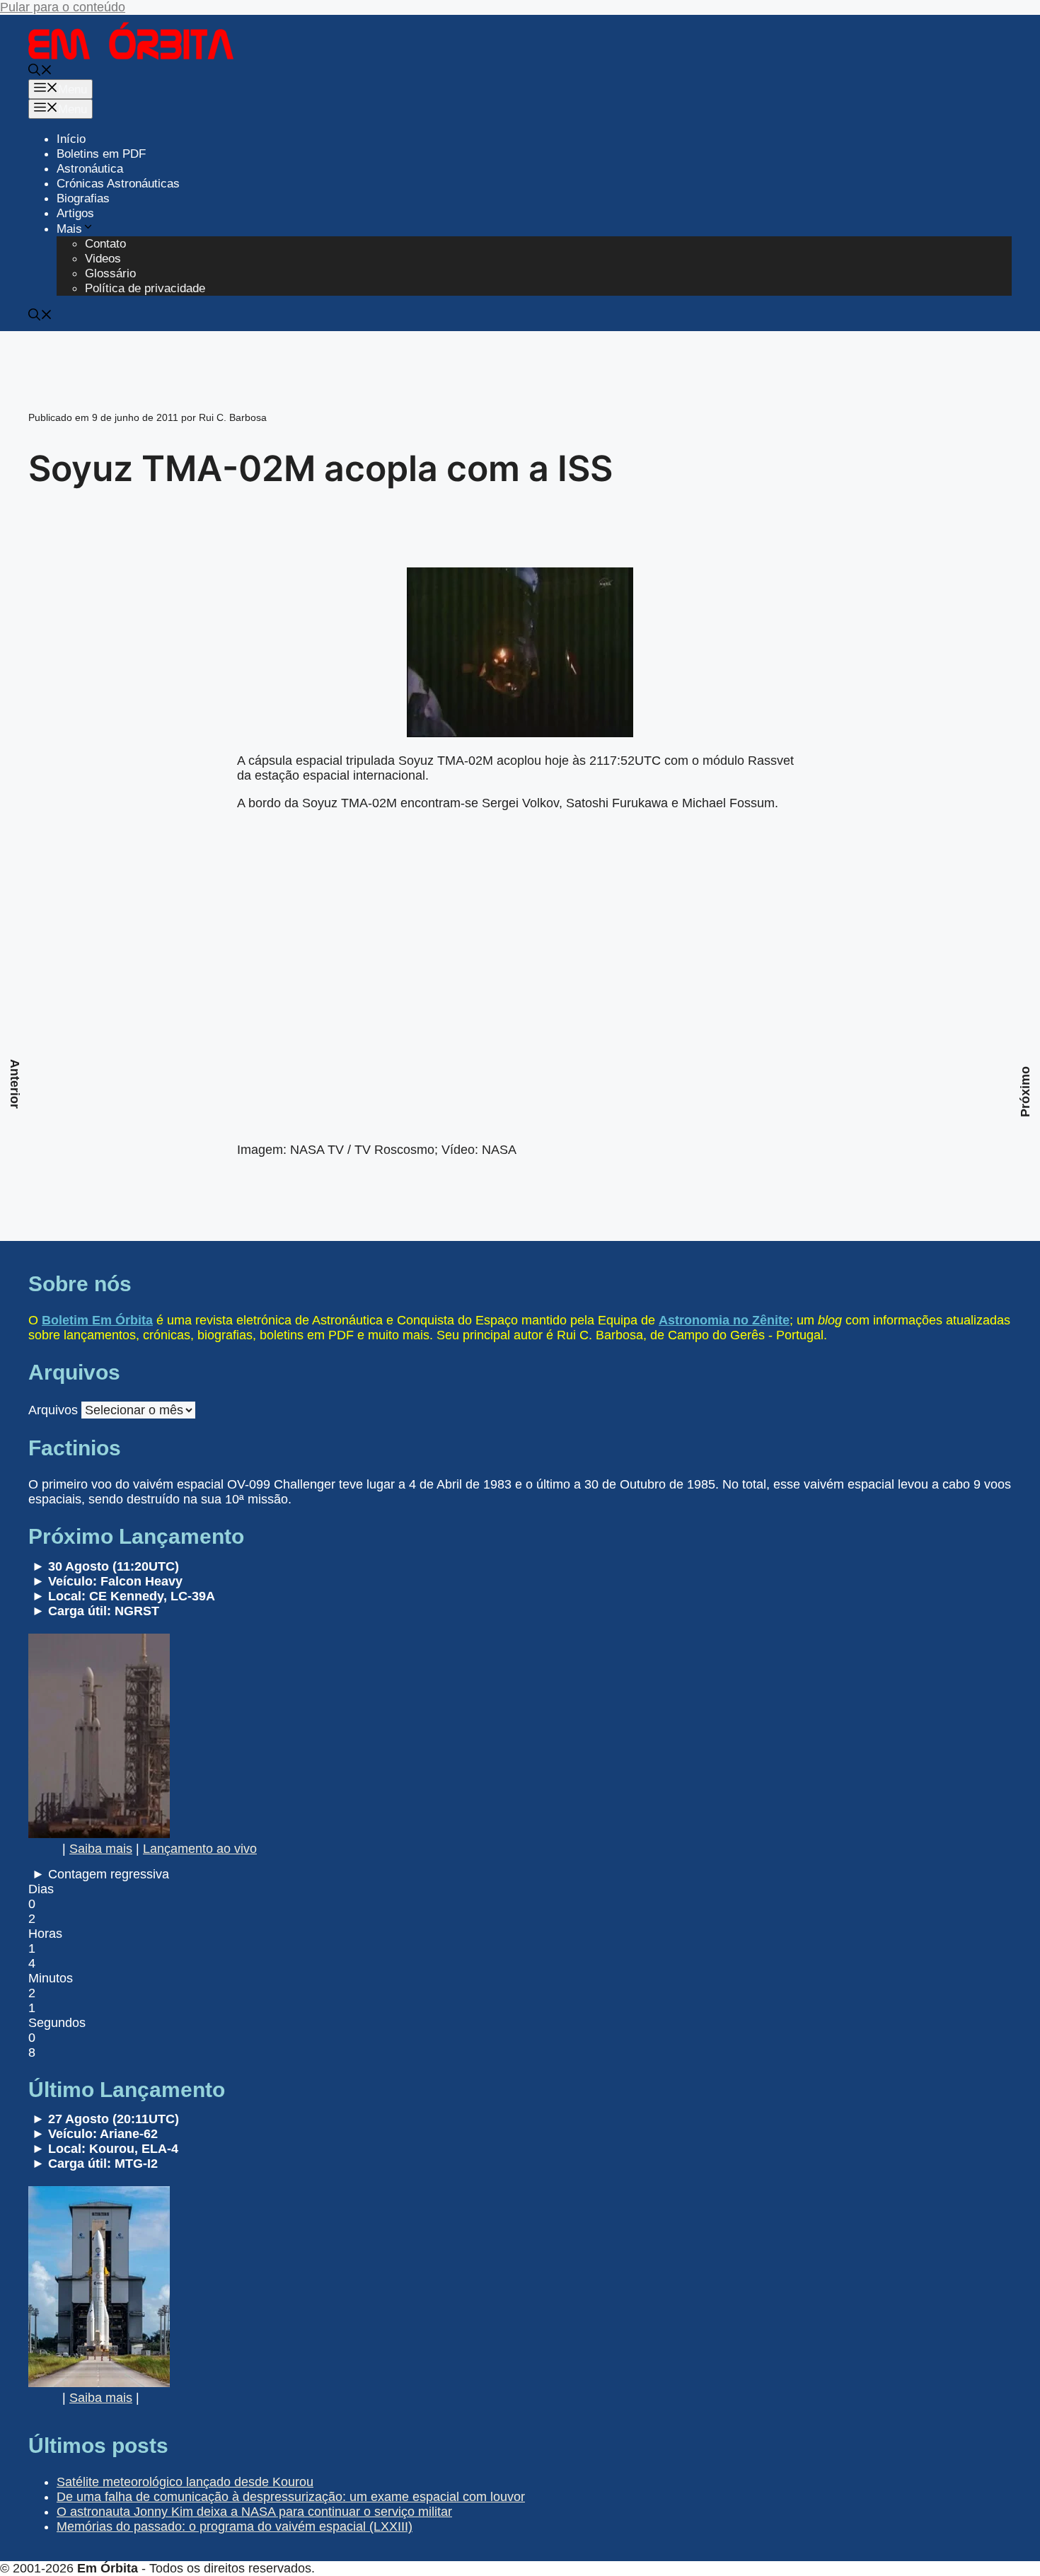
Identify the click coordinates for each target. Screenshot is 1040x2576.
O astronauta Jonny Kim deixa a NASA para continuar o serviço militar (254, 2512)
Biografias (83, 198)
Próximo (1025, 1092)
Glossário (110, 273)
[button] (40, 72)
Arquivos (53, 1410)
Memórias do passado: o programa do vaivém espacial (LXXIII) (235, 2526)
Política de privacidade (145, 288)
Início (71, 139)
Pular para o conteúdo (63, 7)
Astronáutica (90, 169)
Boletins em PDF (101, 154)
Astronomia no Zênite (724, 1320)
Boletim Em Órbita (97, 1320)
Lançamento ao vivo (200, 1849)
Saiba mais (101, 1849)
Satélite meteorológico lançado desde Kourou (185, 2482)
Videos (103, 259)
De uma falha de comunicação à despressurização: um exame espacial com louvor (291, 2497)
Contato (105, 244)
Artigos (75, 213)
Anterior (15, 1084)
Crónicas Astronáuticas (118, 184)
